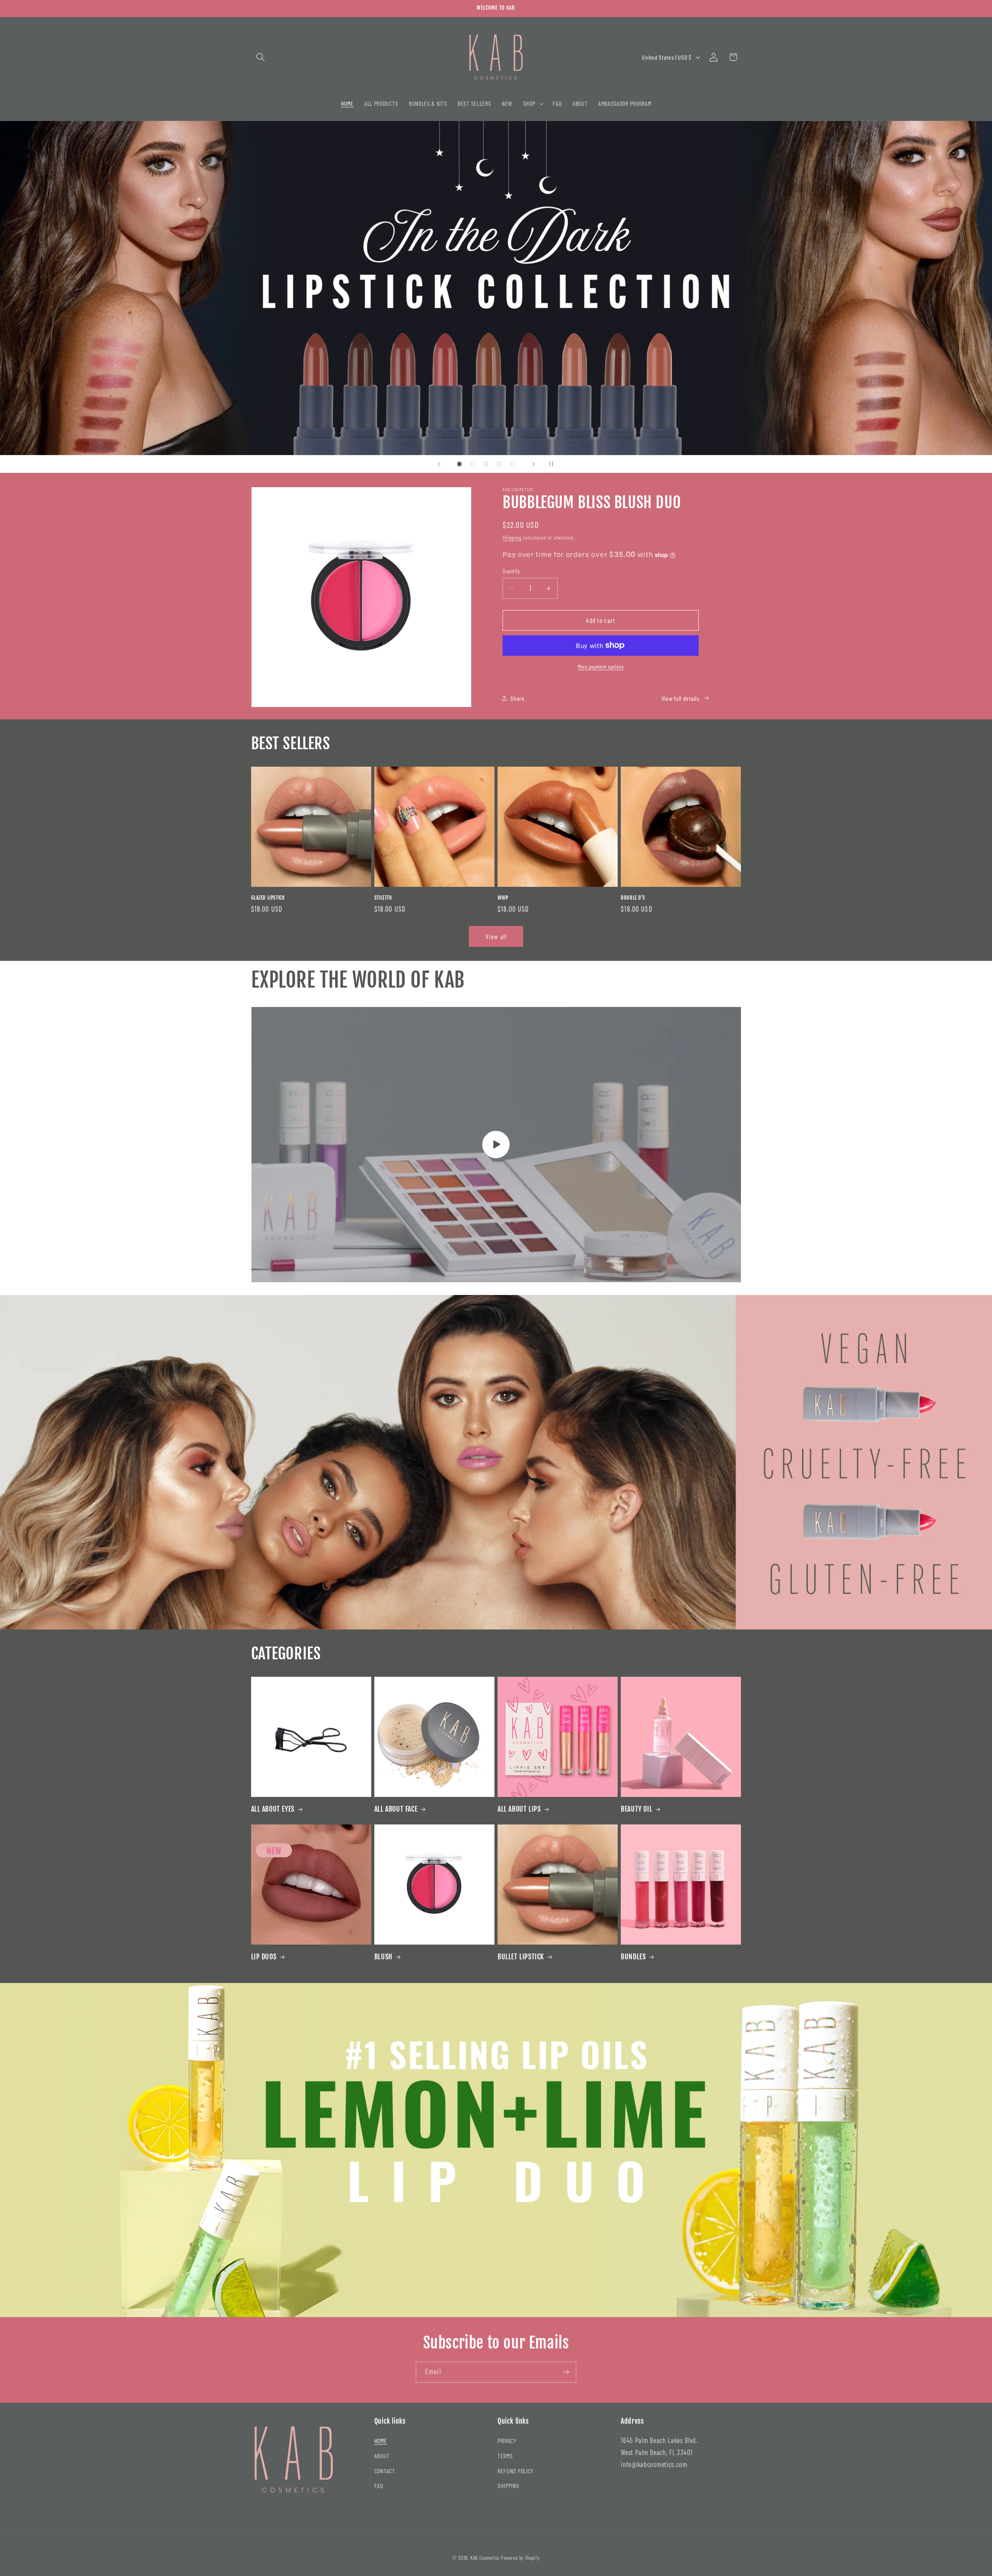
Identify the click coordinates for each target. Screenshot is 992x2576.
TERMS (505, 2456)
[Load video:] (496, 1145)
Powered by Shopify (520, 2558)
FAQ (379, 2485)
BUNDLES (633, 1957)
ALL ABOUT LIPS (519, 1809)
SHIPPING (508, 2485)
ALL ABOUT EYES (273, 1809)
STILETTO (383, 898)
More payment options (601, 666)
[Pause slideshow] (553, 464)
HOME (381, 2441)
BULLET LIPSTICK (521, 1957)
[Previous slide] (439, 464)
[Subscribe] (566, 2372)
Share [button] (517, 698)
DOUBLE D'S (633, 898)
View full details (680, 698)
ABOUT (382, 2456)
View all (496, 936)
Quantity (511, 571)
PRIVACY (507, 2441)
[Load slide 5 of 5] (513, 464)
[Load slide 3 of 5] (486, 464)
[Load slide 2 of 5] (473, 464)
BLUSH (383, 1957)
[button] (261, 57)
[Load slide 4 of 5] (500, 464)
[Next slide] (534, 464)
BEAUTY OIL (636, 1809)
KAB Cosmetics (485, 2558)
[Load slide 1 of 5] (459, 464)
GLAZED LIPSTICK (268, 898)
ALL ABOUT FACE (396, 1809)
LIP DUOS (264, 1957)
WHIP (503, 898)
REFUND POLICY (516, 2471)
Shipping (512, 537)
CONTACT (385, 2471)
